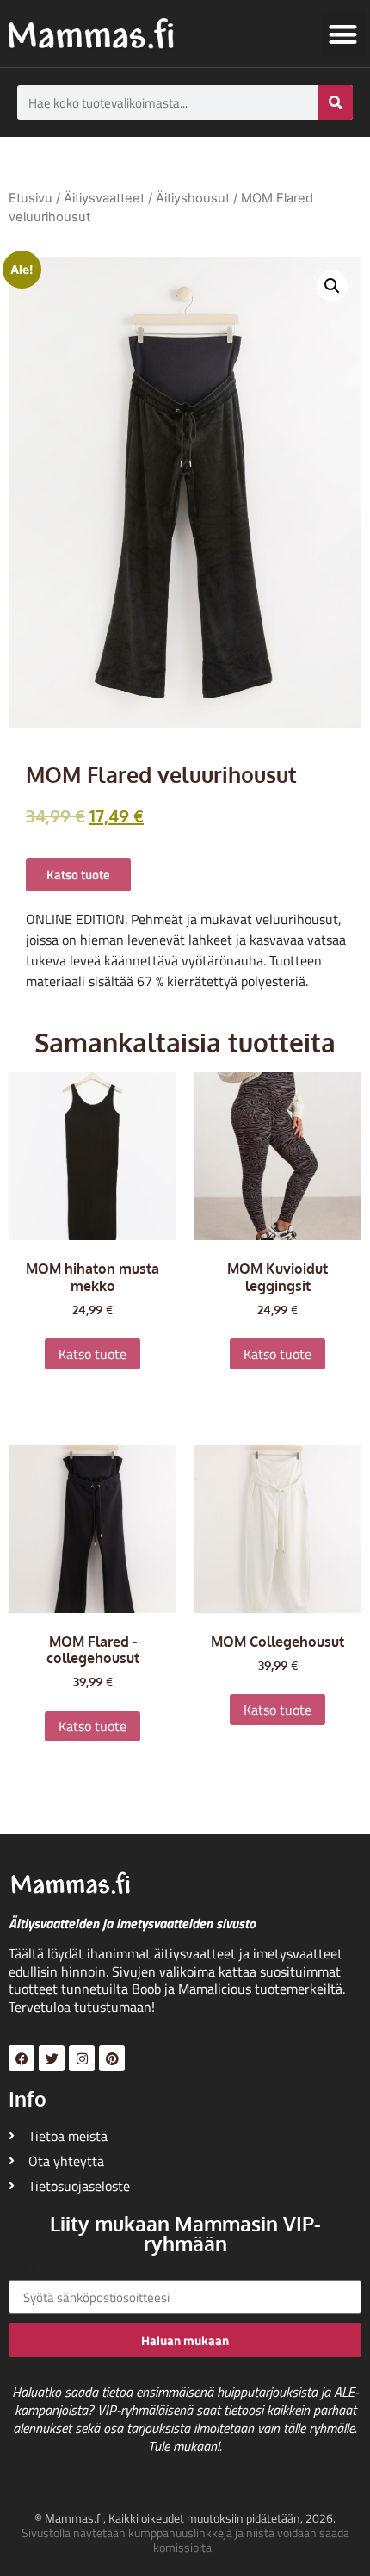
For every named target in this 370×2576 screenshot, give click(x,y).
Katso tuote (92, 1354)
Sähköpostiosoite (59, 2270)
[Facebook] (22, 2058)
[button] (344, 34)
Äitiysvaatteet (104, 198)
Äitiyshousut (193, 198)
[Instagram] (82, 2058)
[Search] (336, 102)
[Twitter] (52, 2058)
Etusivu (31, 198)
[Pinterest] (112, 2058)
